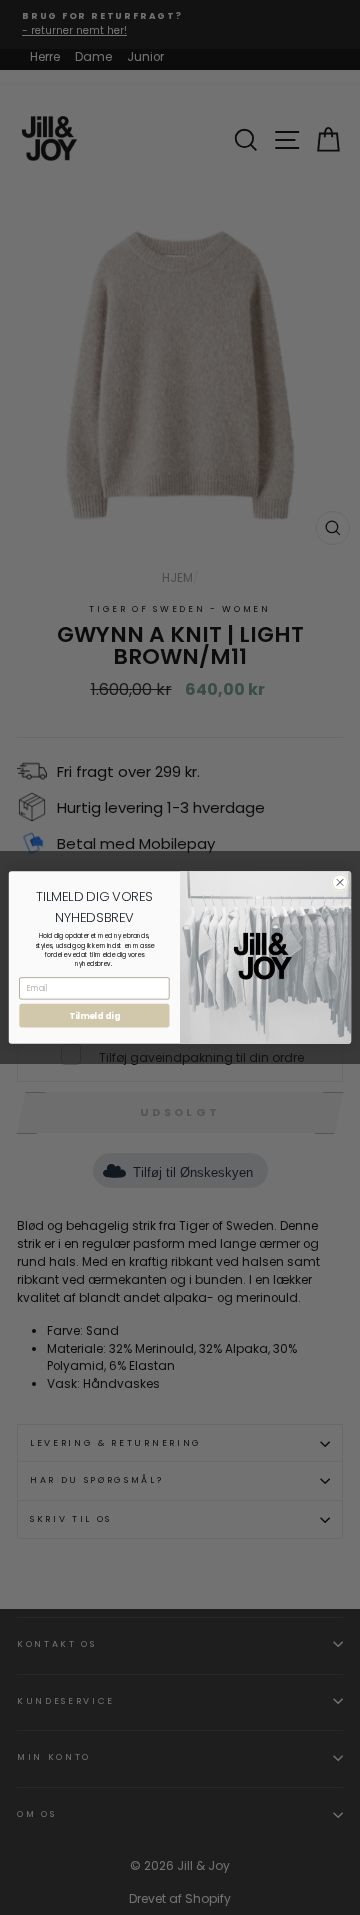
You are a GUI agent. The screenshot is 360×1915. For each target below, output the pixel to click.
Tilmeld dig (94, 1016)
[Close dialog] (339, 882)
